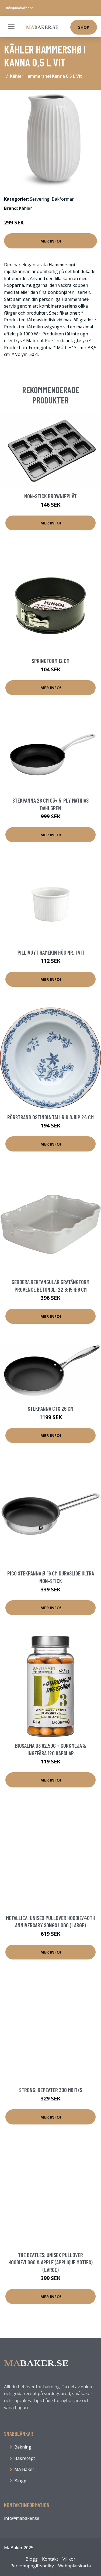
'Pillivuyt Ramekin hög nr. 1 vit (50, 952)
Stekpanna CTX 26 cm (50, 1408)
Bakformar (63, 199)
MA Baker (24, 2469)
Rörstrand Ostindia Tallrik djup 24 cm (50, 1117)
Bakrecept (25, 2458)
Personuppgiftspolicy (32, 2566)
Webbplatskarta (74, 2566)
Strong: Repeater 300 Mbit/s (51, 2090)
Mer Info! (51, 241)
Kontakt (50, 2559)
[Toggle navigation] (11, 26)
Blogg (20, 2481)
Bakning (23, 2447)
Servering (40, 199)
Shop (84, 27)
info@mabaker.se (20, 8)
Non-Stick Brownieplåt (50, 496)
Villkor (69, 2559)
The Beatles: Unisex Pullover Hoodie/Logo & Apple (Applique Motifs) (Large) (50, 2262)
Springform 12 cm (51, 661)
